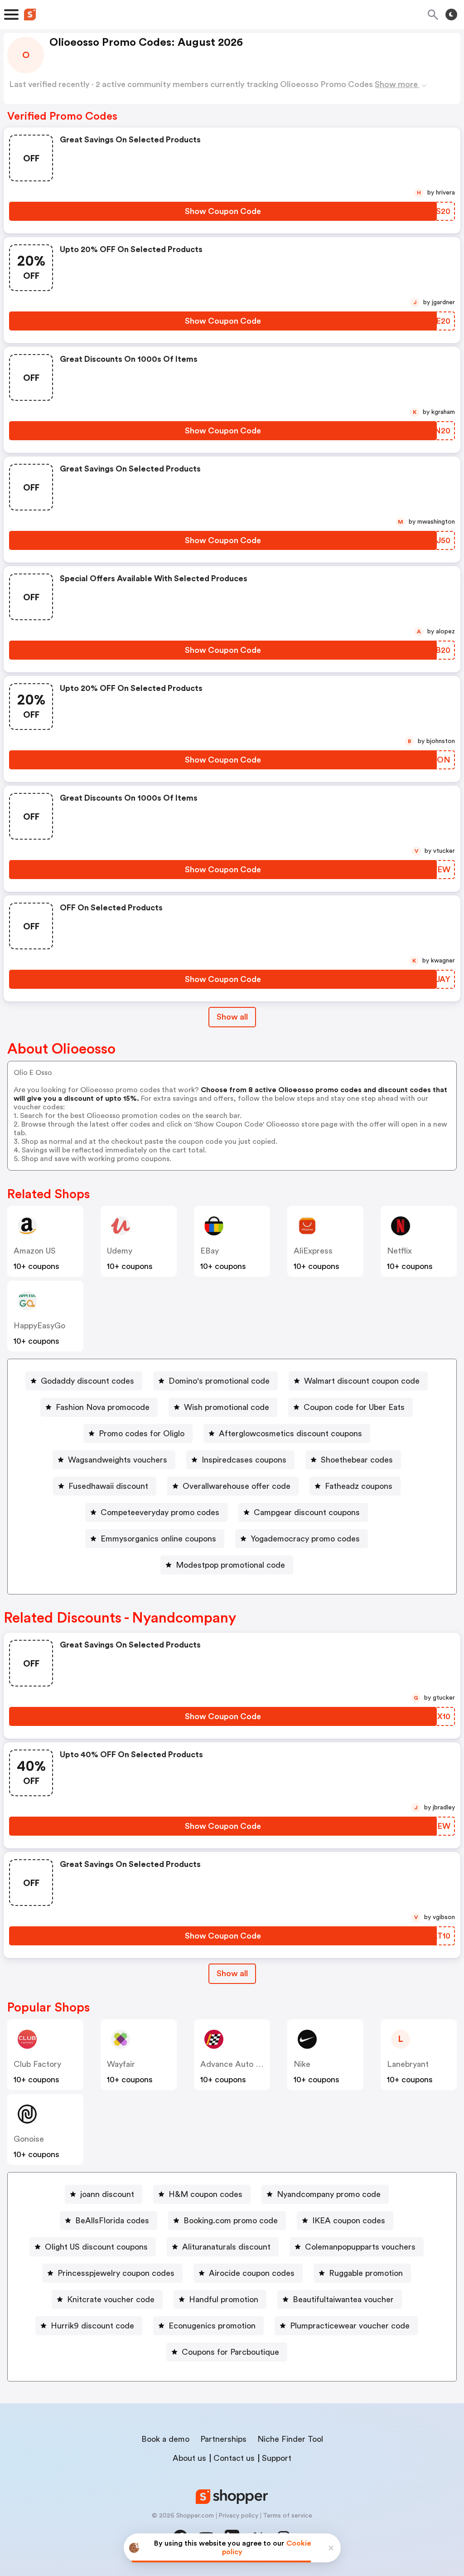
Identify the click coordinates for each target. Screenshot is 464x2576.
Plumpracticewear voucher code (350, 2326)
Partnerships (223, 2439)
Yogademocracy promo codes (305, 1539)
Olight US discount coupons (96, 2247)
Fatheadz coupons (359, 1486)
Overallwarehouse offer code (237, 1486)
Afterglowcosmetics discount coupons (290, 1434)
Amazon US (35, 1251)
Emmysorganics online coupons (158, 1539)
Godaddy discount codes (87, 1381)
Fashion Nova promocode (103, 1407)
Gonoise (29, 2139)
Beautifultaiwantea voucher (343, 2299)
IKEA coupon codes (349, 2221)
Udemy (120, 1251)
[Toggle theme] (451, 15)
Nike (302, 2064)
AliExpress (313, 1251)
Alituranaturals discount (226, 2247)
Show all (232, 1017)
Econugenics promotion (212, 2326)
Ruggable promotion (366, 2273)
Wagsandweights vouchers (118, 1460)
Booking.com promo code (231, 2221)
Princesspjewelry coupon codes (116, 2273)
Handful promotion (224, 2299)
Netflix (399, 1251)
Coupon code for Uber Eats (354, 1407)
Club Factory (37, 2064)
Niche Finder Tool (290, 2439)
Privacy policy (238, 2516)
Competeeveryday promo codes (160, 1512)
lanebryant (408, 2064)
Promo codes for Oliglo (142, 1434)
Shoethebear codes (357, 1460)
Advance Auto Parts (237, 2064)
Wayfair (121, 2064)
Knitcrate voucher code (111, 2299)
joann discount (107, 2194)
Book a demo (165, 2439)
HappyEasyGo (39, 1326)
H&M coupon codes (205, 2194)
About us (189, 2458)
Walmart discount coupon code (362, 1381)
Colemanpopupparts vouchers (360, 2247)
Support (277, 2458)
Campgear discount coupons (307, 1512)
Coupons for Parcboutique (230, 2352)
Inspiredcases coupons (244, 1460)
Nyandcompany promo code (329, 2194)
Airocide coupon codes (252, 2273)
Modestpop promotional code (230, 1565)
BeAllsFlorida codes (112, 2221)
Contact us (234, 2458)
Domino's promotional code (219, 1381)
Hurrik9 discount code (92, 2326)
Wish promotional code (227, 1407)
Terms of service (288, 2516)
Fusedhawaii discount (108, 1486)
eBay (210, 1251)
